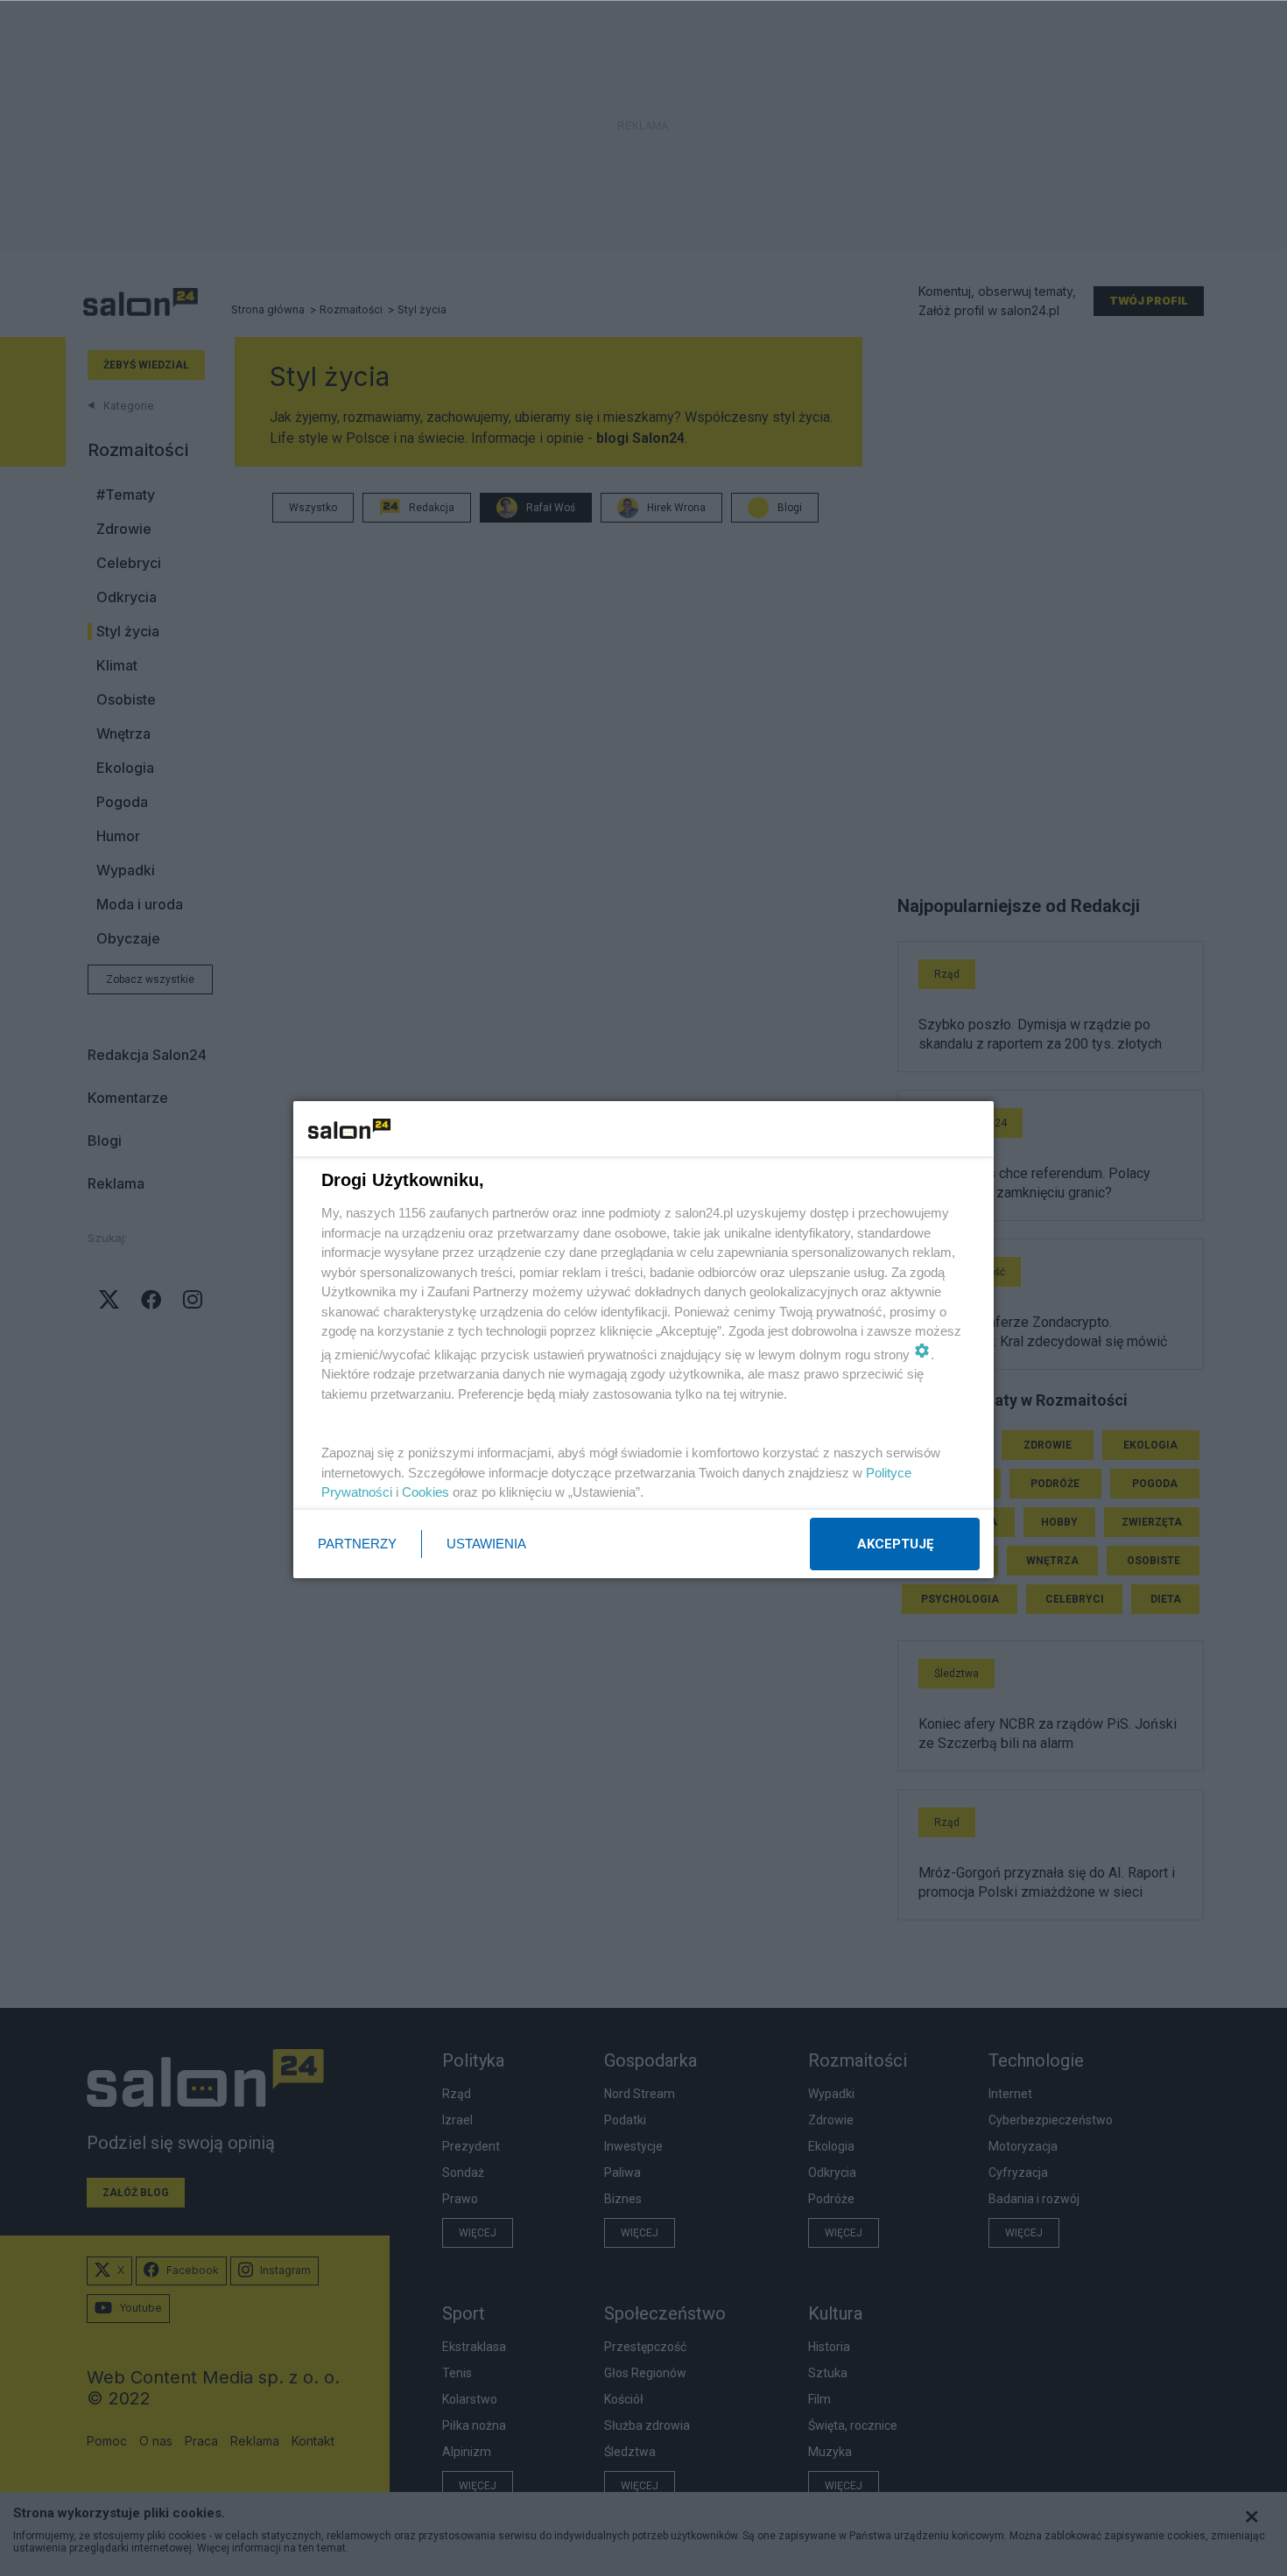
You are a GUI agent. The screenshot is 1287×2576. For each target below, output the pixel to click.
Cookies (425, 1492)
